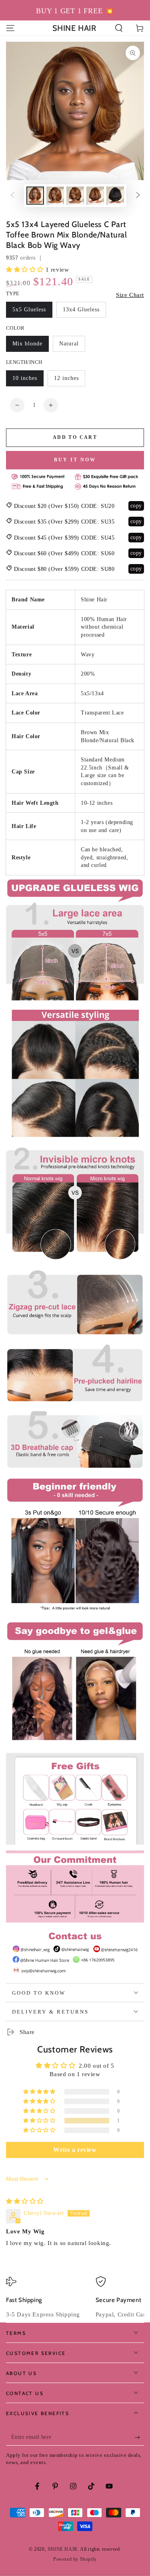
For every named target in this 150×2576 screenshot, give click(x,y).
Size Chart (130, 295)
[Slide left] (12, 196)
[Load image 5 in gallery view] (95, 196)
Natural (69, 344)
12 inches (66, 378)
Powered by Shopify (75, 2559)
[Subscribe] (139, 2438)
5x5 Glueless (29, 310)
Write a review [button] (75, 2150)
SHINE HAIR (63, 2549)
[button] (119, 28)
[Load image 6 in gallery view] (115, 196)
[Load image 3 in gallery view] (55, 196)
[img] (25, 2201)
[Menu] (10, 28)
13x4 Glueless (81, 310)
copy (136, 506)
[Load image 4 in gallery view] (75, 196)
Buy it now (75, 460)
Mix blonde (27, 344)
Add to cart (75, 437)
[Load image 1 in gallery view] (35, 196)
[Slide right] (138, 196)
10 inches (25, 378)
